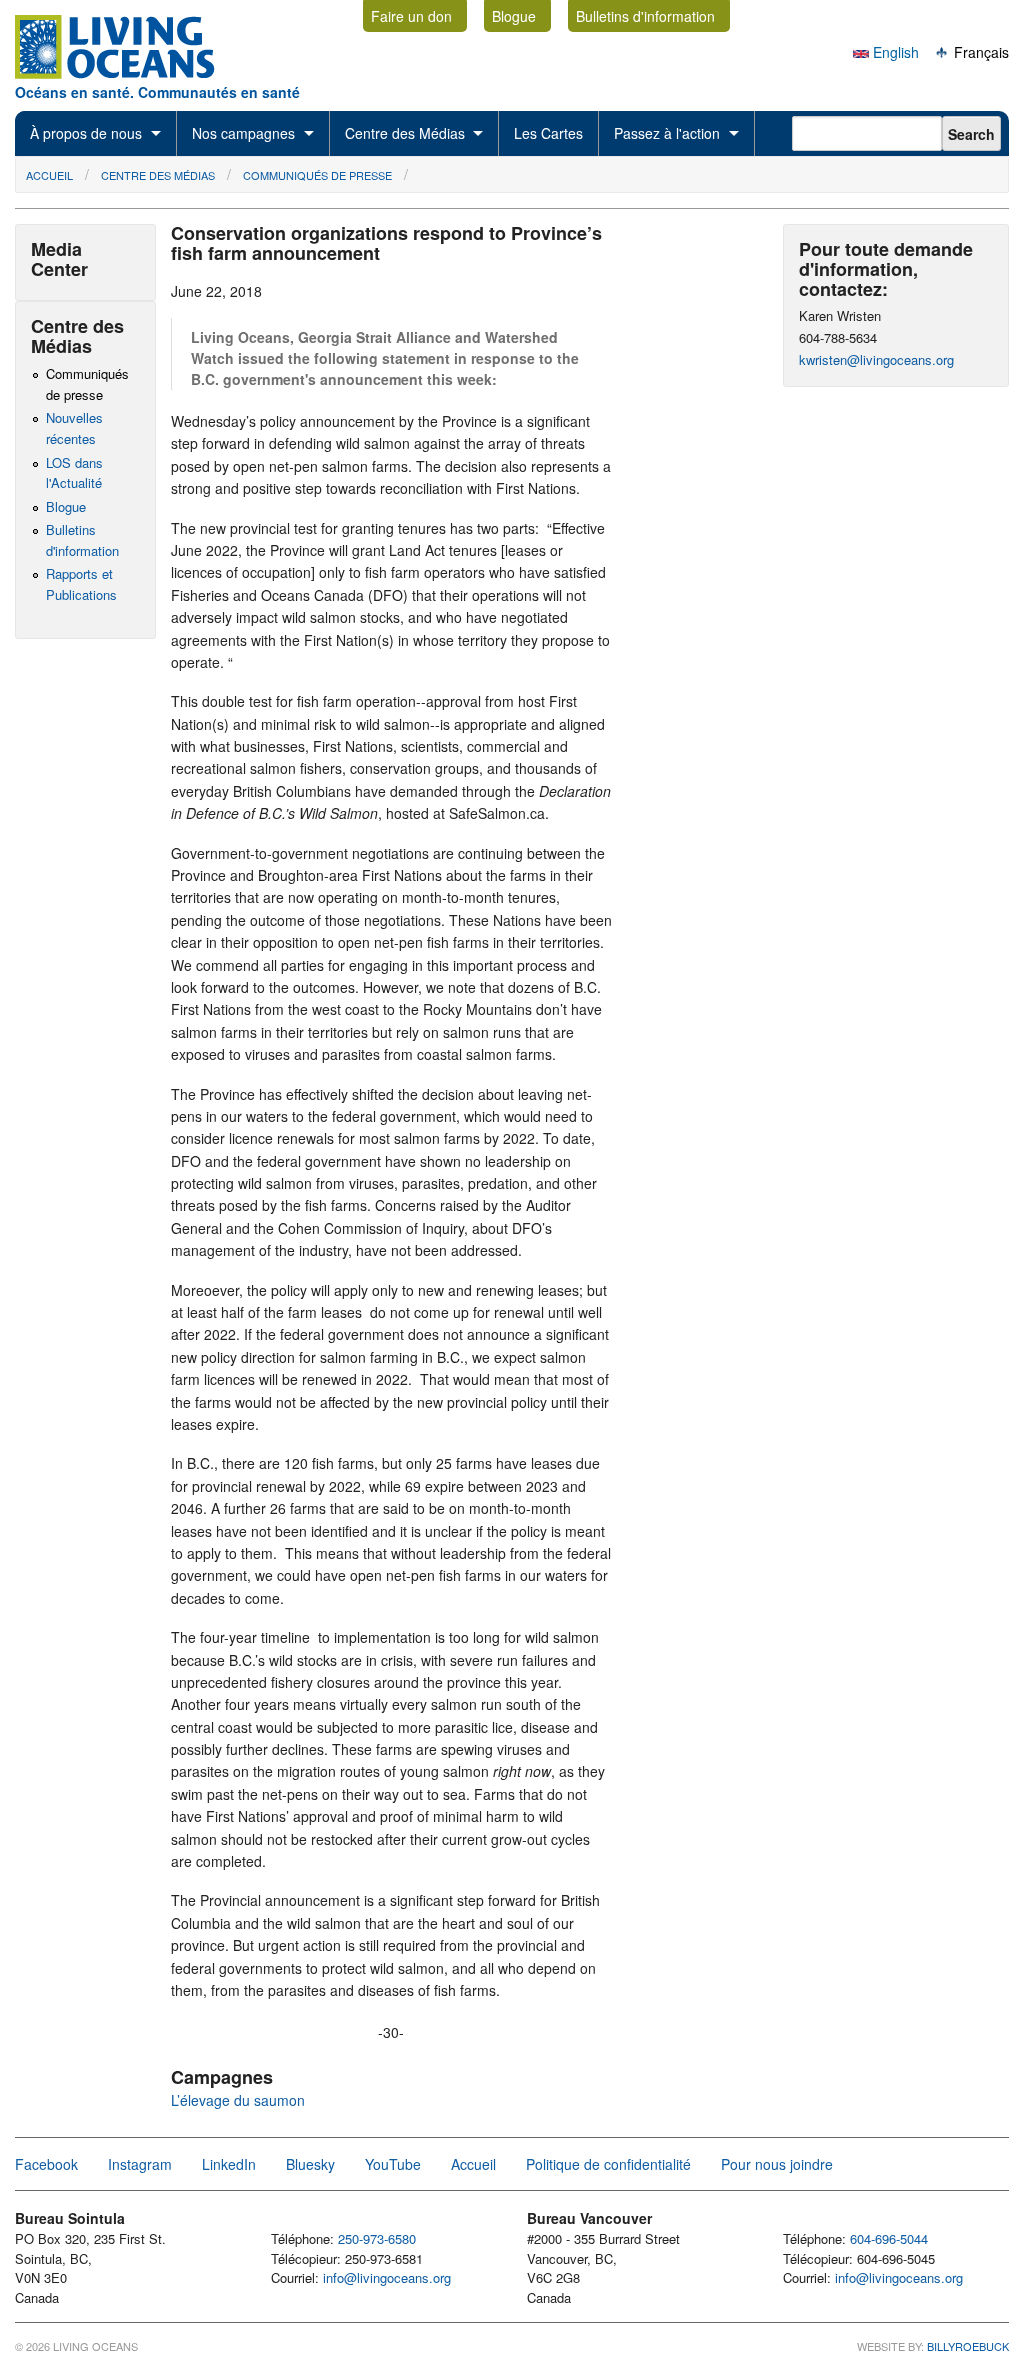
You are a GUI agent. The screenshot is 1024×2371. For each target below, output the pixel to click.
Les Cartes (548, 133)
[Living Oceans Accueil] (133, 73)
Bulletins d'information (645, 16)
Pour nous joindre (777, 2164)
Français (979, 52)
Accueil (49, 175)
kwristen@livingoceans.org (876, 359)
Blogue (514, 16)
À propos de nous (86, 133)
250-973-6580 (377, 2238)
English (894, 52)
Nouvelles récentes (74, 428)
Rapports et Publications (81, 584)
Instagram (140, 2164)
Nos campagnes (243, 133)
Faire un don (411, 16)
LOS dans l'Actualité (74, 473)
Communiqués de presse (317, 175)
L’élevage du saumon (238, 2100)
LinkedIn (229, 2164)
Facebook (46, 2164)
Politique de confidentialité (608, 2164)
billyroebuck (968, 2346)
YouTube (393, 2164)
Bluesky (310, 2164)
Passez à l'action (667, 133)
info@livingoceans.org (387, 2277)
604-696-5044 (889, 2238)
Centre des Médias (405, 133)
